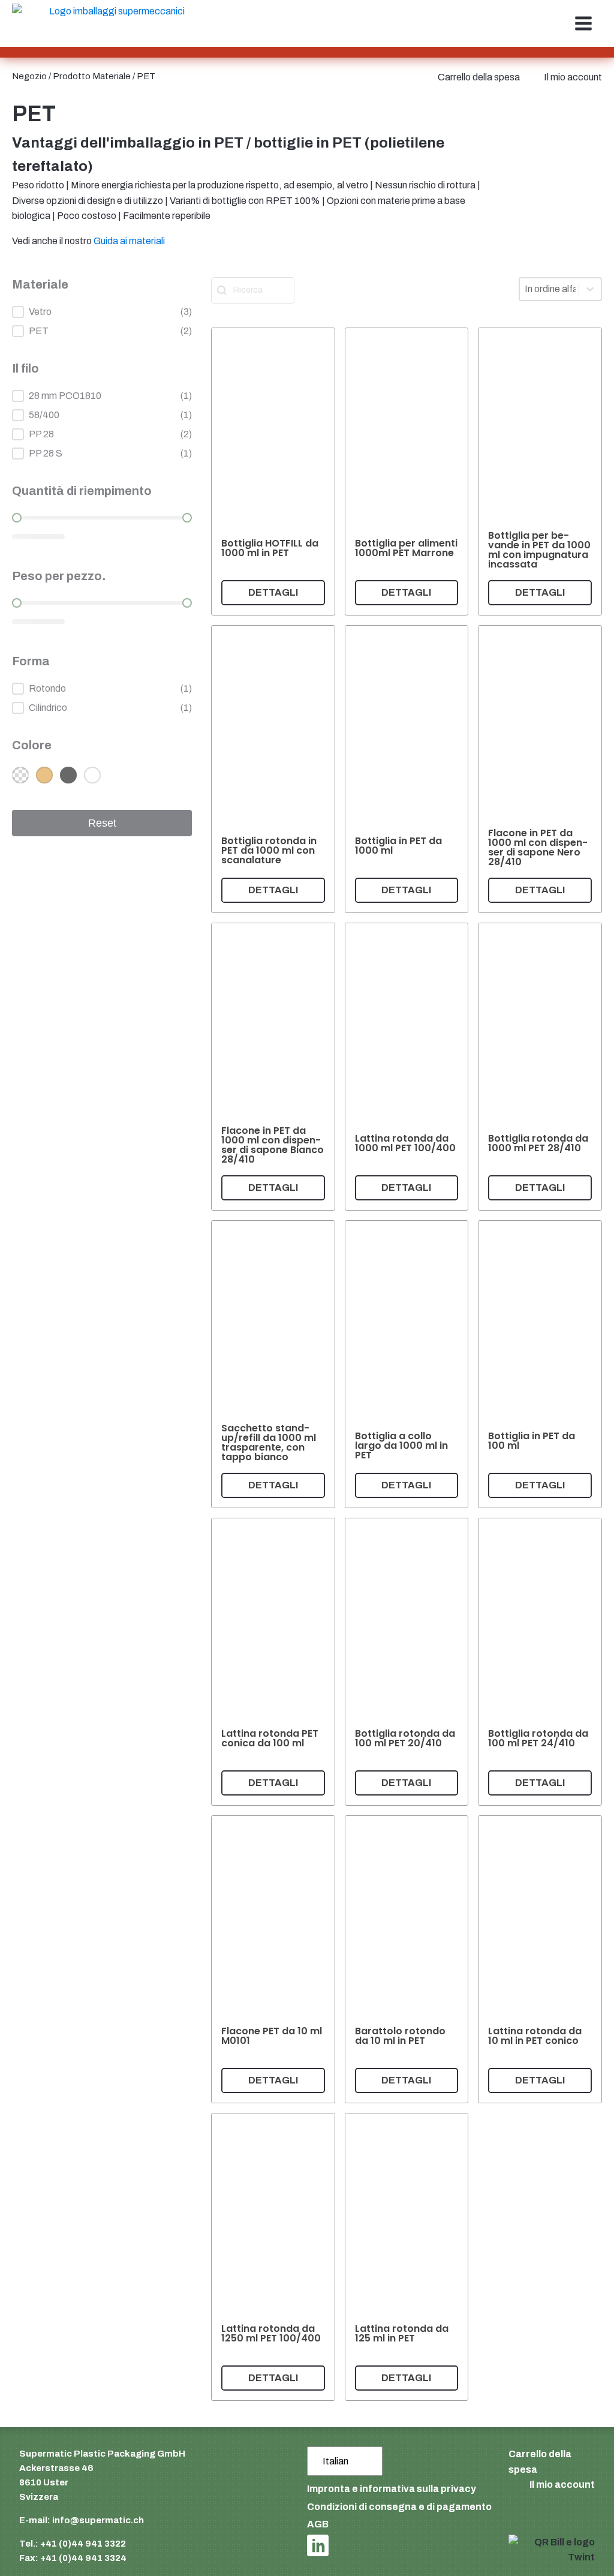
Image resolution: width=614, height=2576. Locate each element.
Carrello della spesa (479, 77)
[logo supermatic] (112, 24)
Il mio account (573, 77)
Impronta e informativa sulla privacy (392, 2489)
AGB (318, 2524)
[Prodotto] (273, 472)
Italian (335, 2461)
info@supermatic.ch (98, 2520)
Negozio (29, 76)
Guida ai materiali (129, 241)
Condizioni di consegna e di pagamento (399, 2507)
